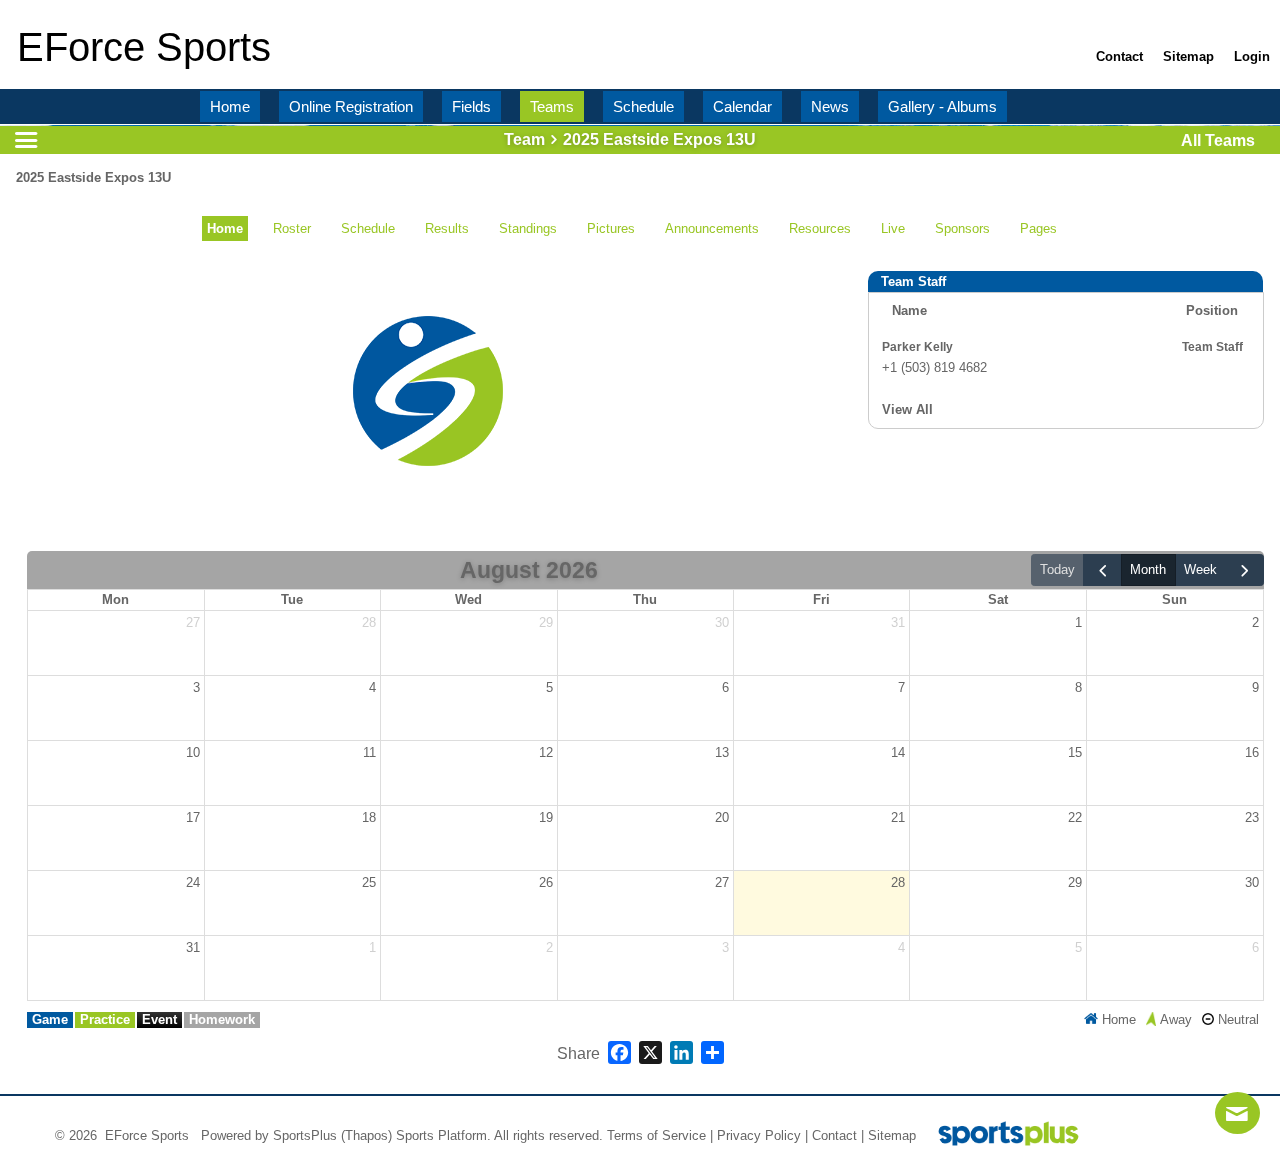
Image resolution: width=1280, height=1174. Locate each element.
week (1200, 569)
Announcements (712, 228)
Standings (528, 228)
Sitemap (892, 1135)
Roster (292, 228)
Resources (820, 228)
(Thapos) (366, 1135)
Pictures (611, 228)
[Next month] (1245, 570)
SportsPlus (305, 1135)
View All (907, 409)
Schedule (368, 228)
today (1057, 569)
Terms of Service (656, 1135)
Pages (1038, 228)
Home (225, 228)
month (1148, 569)
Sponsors (962, 228)
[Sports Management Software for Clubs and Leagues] (1000, 1135)
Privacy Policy (759, 1135)
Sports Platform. (443, 1135)
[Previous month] (1102, 570)
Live (893, 228)
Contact (834, 1135)
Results (447, 228)
